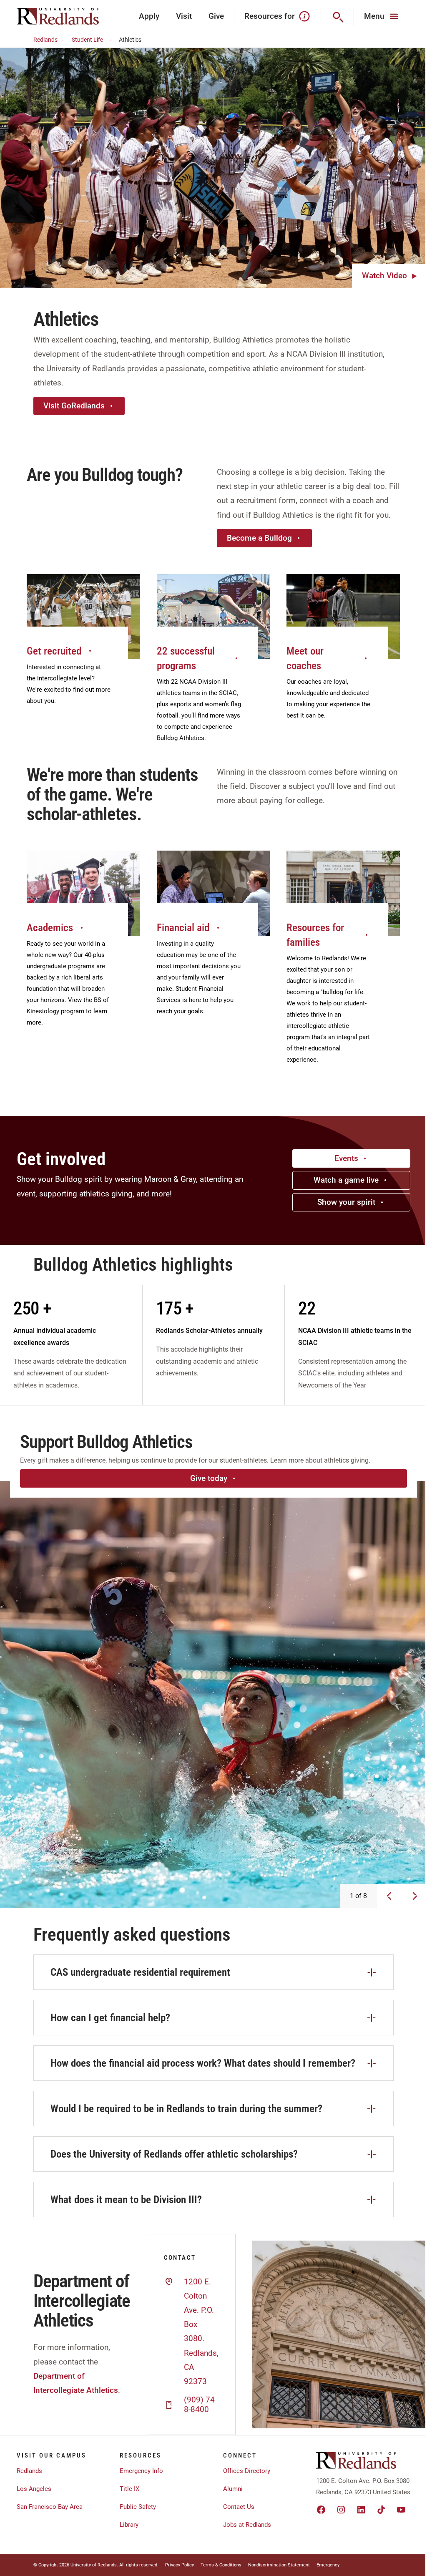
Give (216, 16)
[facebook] (321, 2510)
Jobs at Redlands (247, 2525)
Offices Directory (247, 2471)
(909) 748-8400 (199, 2405)
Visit (184, 16)
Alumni (233, 2489)
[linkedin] (361, 2510)
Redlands (45, 40)
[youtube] (401, 2510)
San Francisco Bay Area (50, 2507)
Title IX (129, 2489)
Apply (149, 16)
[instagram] (341, 2510)
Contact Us (239, 2507)
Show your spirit (346, 1202)
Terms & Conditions (221, 2565)
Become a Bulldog (259, 538)
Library (129, 2525)
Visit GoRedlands (74, 406)
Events (346, 1158)
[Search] (338, 16)
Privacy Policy (180, 2565)
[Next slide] (415, 1896)
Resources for (270, 16)
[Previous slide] (389, 1896)
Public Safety (138, 2507)
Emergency (328, 2565)
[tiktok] (381, 2510)
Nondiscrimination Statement (279, 2565)
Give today (209, 1478)
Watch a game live (346, 1180)
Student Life (87, 40)
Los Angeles (34, 2489)
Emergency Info (141, 2471)
